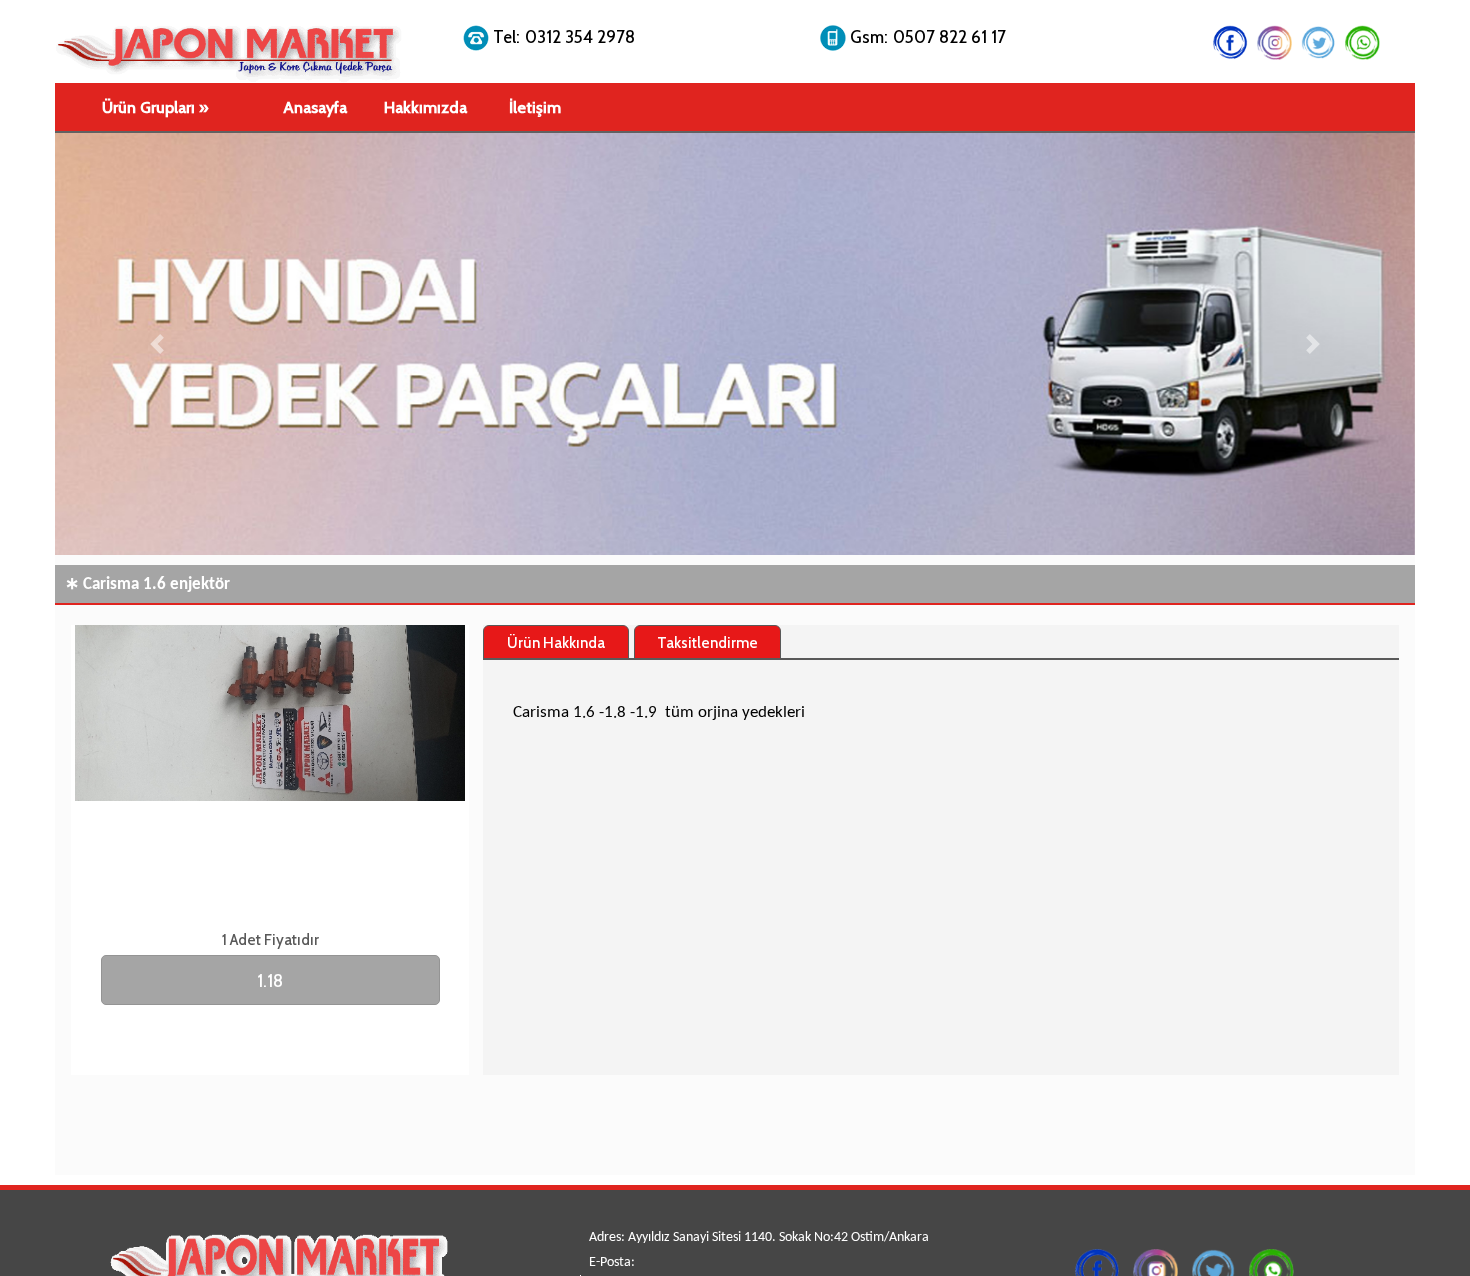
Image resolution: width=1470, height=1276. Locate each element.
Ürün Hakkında (556, 643)
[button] (157, 344)
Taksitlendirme (707, 643)
